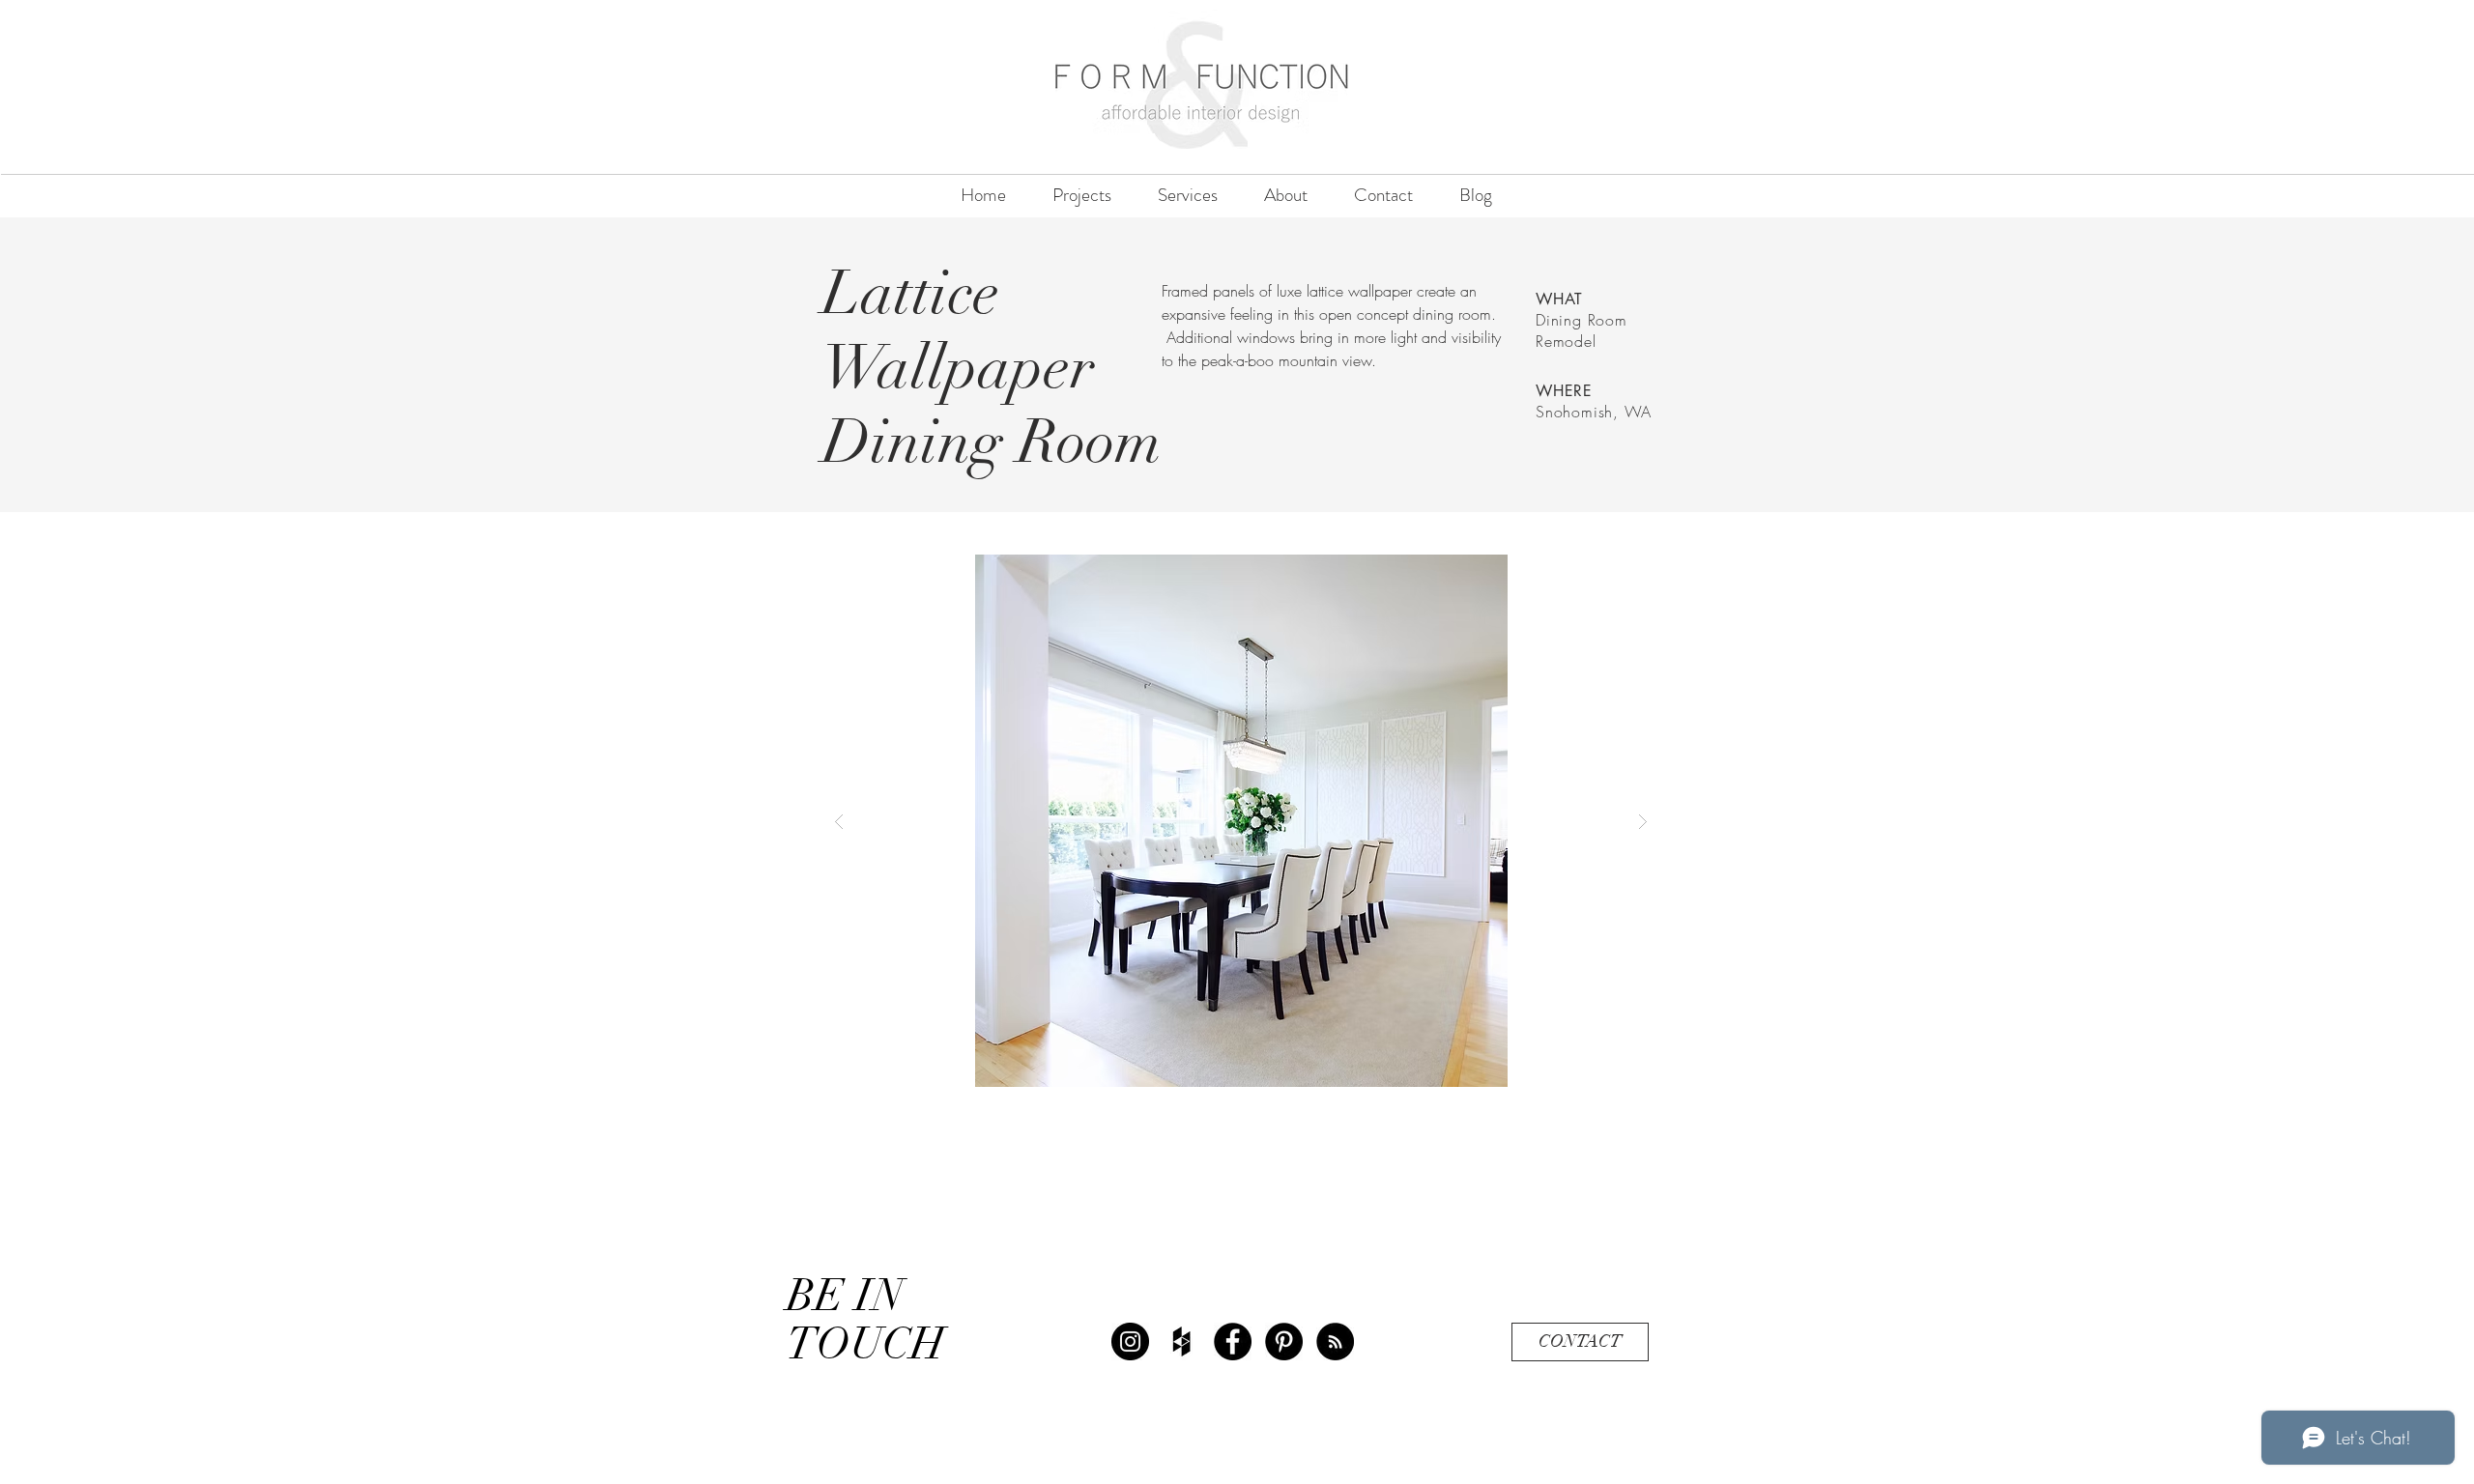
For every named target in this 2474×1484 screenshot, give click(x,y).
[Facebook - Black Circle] (1233, 1341)
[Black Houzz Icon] (1181, 1341)
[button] (1241, 821)
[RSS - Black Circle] (1335, 1341)
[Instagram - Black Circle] (1130, 1341)
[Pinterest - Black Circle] (1284, 1341)
